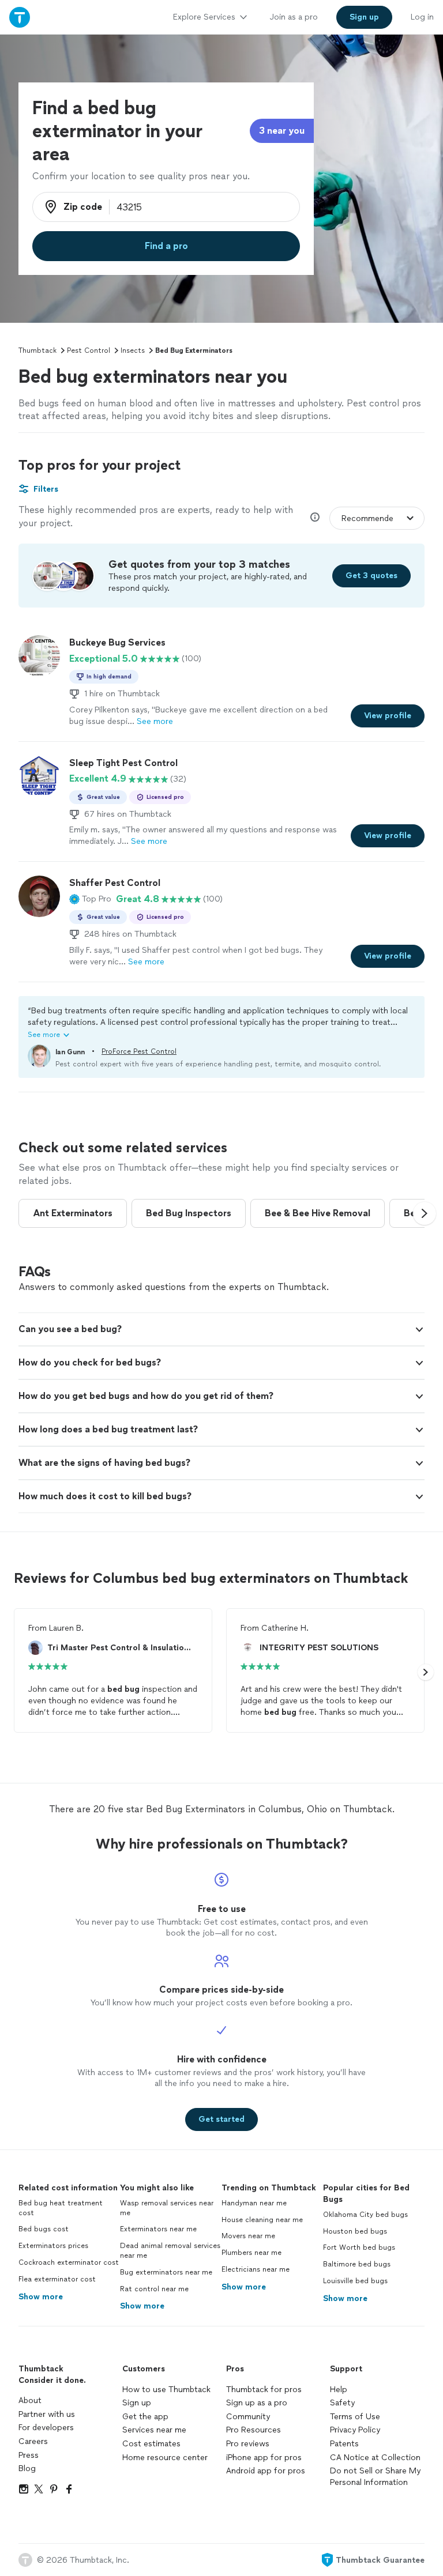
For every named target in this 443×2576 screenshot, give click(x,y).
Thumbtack (37, 350)
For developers (46, 2428)
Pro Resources (254, 2430)
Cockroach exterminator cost (69, 2262)
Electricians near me (256, 2269)
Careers (33, 2441)
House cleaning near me (262, 2220)
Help (339, 2390)
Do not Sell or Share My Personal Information (375, 2477)
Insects (133, 350)
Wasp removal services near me (167, 2208)
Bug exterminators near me (166, 2272)
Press (29, 2455)
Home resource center (165, 2458)
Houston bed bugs (355, 2231)
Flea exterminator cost (57, 2279)
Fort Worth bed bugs (359, 2247)
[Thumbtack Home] (20, 17)
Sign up (137, 2403)
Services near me (154, 2430)
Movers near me (248, 2236)
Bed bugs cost (44, 2229)
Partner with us (47, 2414)
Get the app (145, 2417)
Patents (344, 2444)
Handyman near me (254, 2203)
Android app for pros (266, 2471)
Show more (41, 2297)
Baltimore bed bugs (357, 2264)
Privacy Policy (355, 2430)
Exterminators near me (158, 2229)
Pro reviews (248, 2444)
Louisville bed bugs (355, 2281)
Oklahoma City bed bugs (365, 2215)
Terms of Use (355, 2417)
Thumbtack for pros (264, 2390)
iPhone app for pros (264, 2458)
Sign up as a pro (257, 2403)
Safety (342, 2403)
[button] (90, 899)
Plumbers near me (251, 2253)
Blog (27, 2468)
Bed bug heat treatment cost (61, 2208)
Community (248, 2417)
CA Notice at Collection (375, 2458)
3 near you (282, 131)
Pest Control (89, 350)
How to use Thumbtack (166, 2390)
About (30, 2400)
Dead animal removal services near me (170, 2251)
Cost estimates (151, 2444)
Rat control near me (154, 2289)
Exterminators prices (53, 2246)
